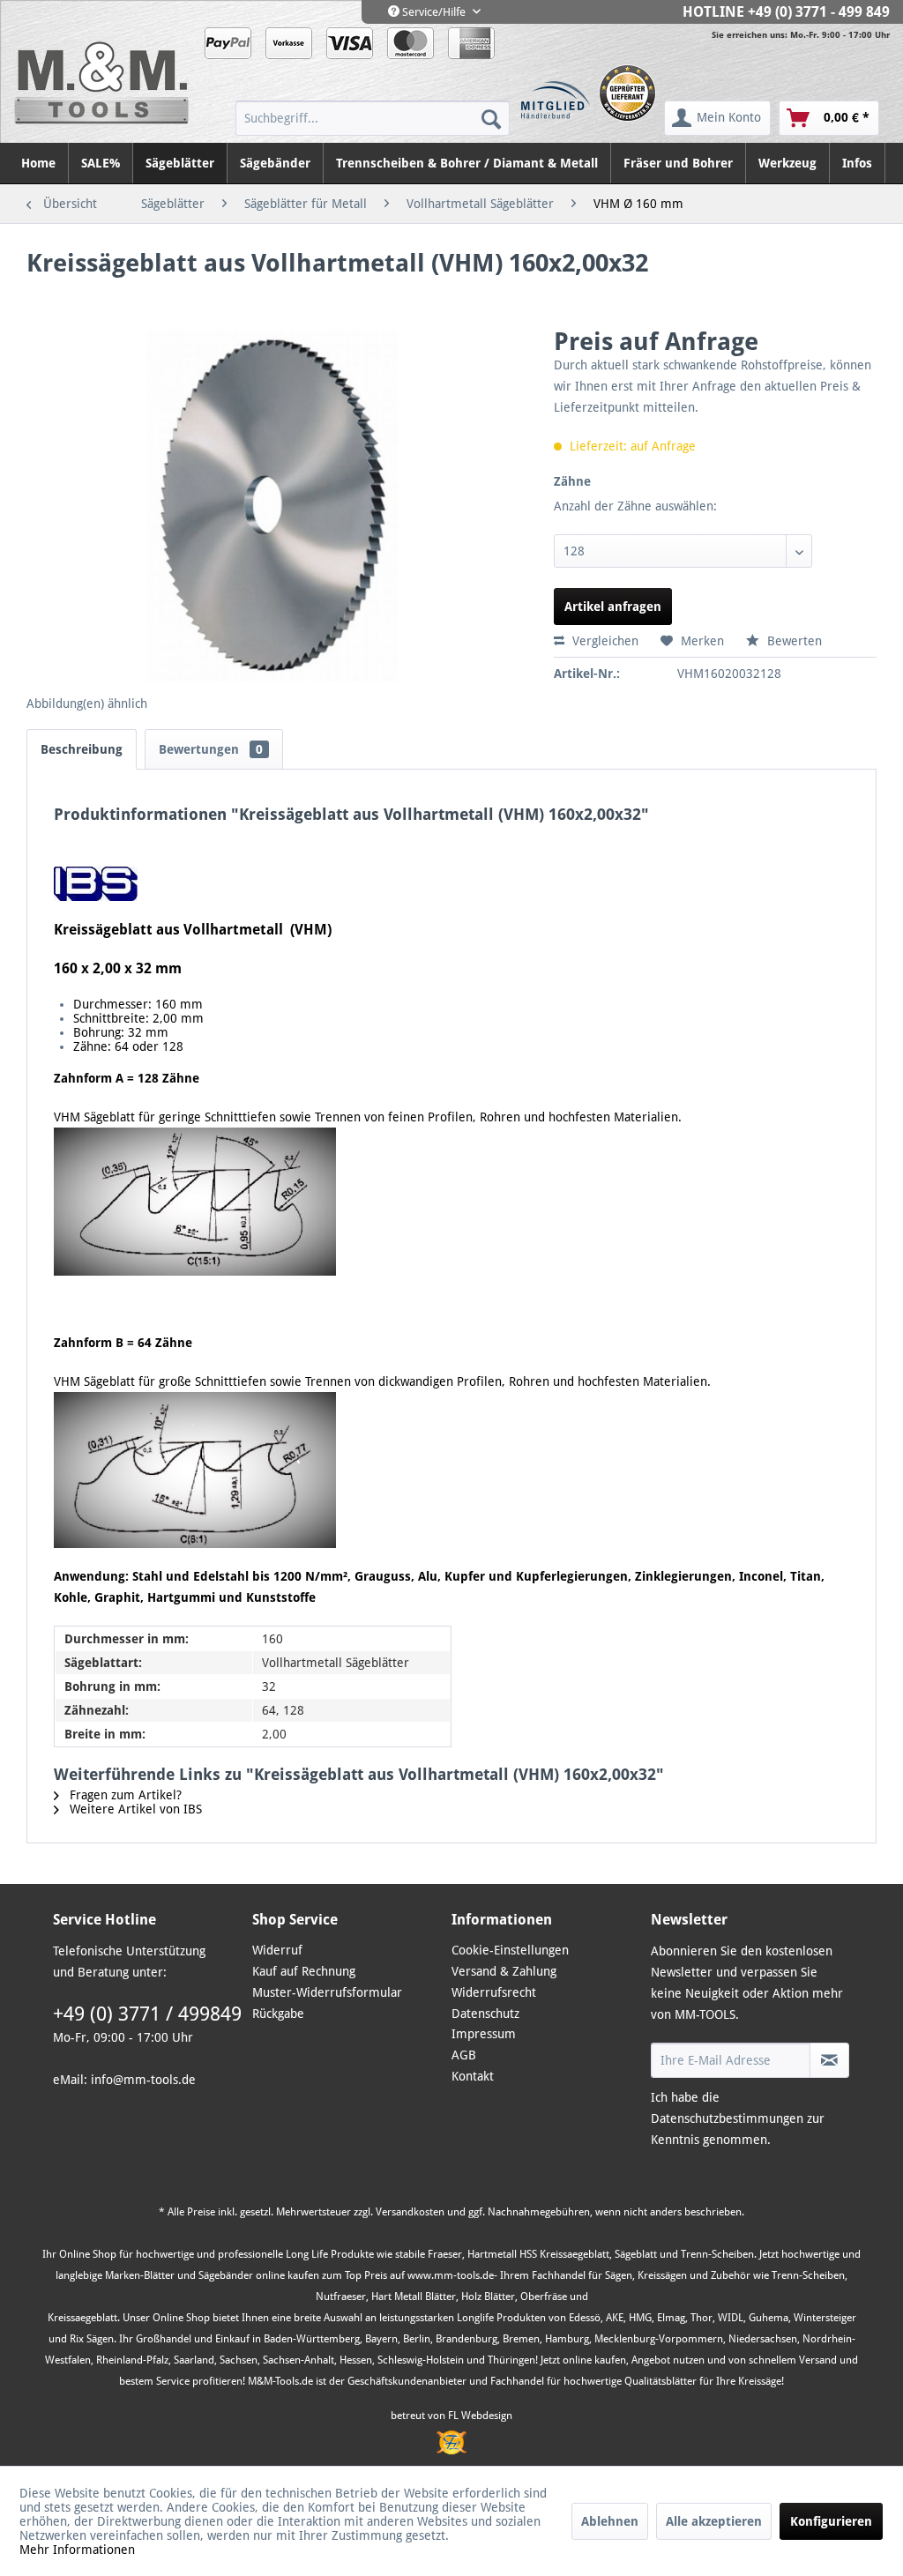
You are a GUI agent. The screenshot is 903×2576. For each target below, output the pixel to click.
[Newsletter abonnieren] (829, 2060)
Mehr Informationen (77, 2550)
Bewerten (793, 641)
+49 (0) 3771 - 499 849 (819, 12)
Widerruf (277, 1950)
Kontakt (473, 2076)
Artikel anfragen (613, 607)
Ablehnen (610, 2521)
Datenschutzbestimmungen (727, 2118)
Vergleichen (604, 641)
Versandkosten (410, 2212)
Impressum (484, 2034)
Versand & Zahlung (504, 1971)
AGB (464, 2055)
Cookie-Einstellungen (510, 1950)
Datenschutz (485, 2014)
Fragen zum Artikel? (124, 1795)
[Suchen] (491, 118)
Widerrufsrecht (494, 1992)
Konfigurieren (831, 2521)
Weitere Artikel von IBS (134, 1809)
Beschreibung (82, 749)
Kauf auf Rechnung (304, 1971)
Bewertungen (211, 749)
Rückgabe (278, 2014)
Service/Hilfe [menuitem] (434, 12)
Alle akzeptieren (714, 2521)
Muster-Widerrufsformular (327, 1992)
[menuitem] (373, 118)
